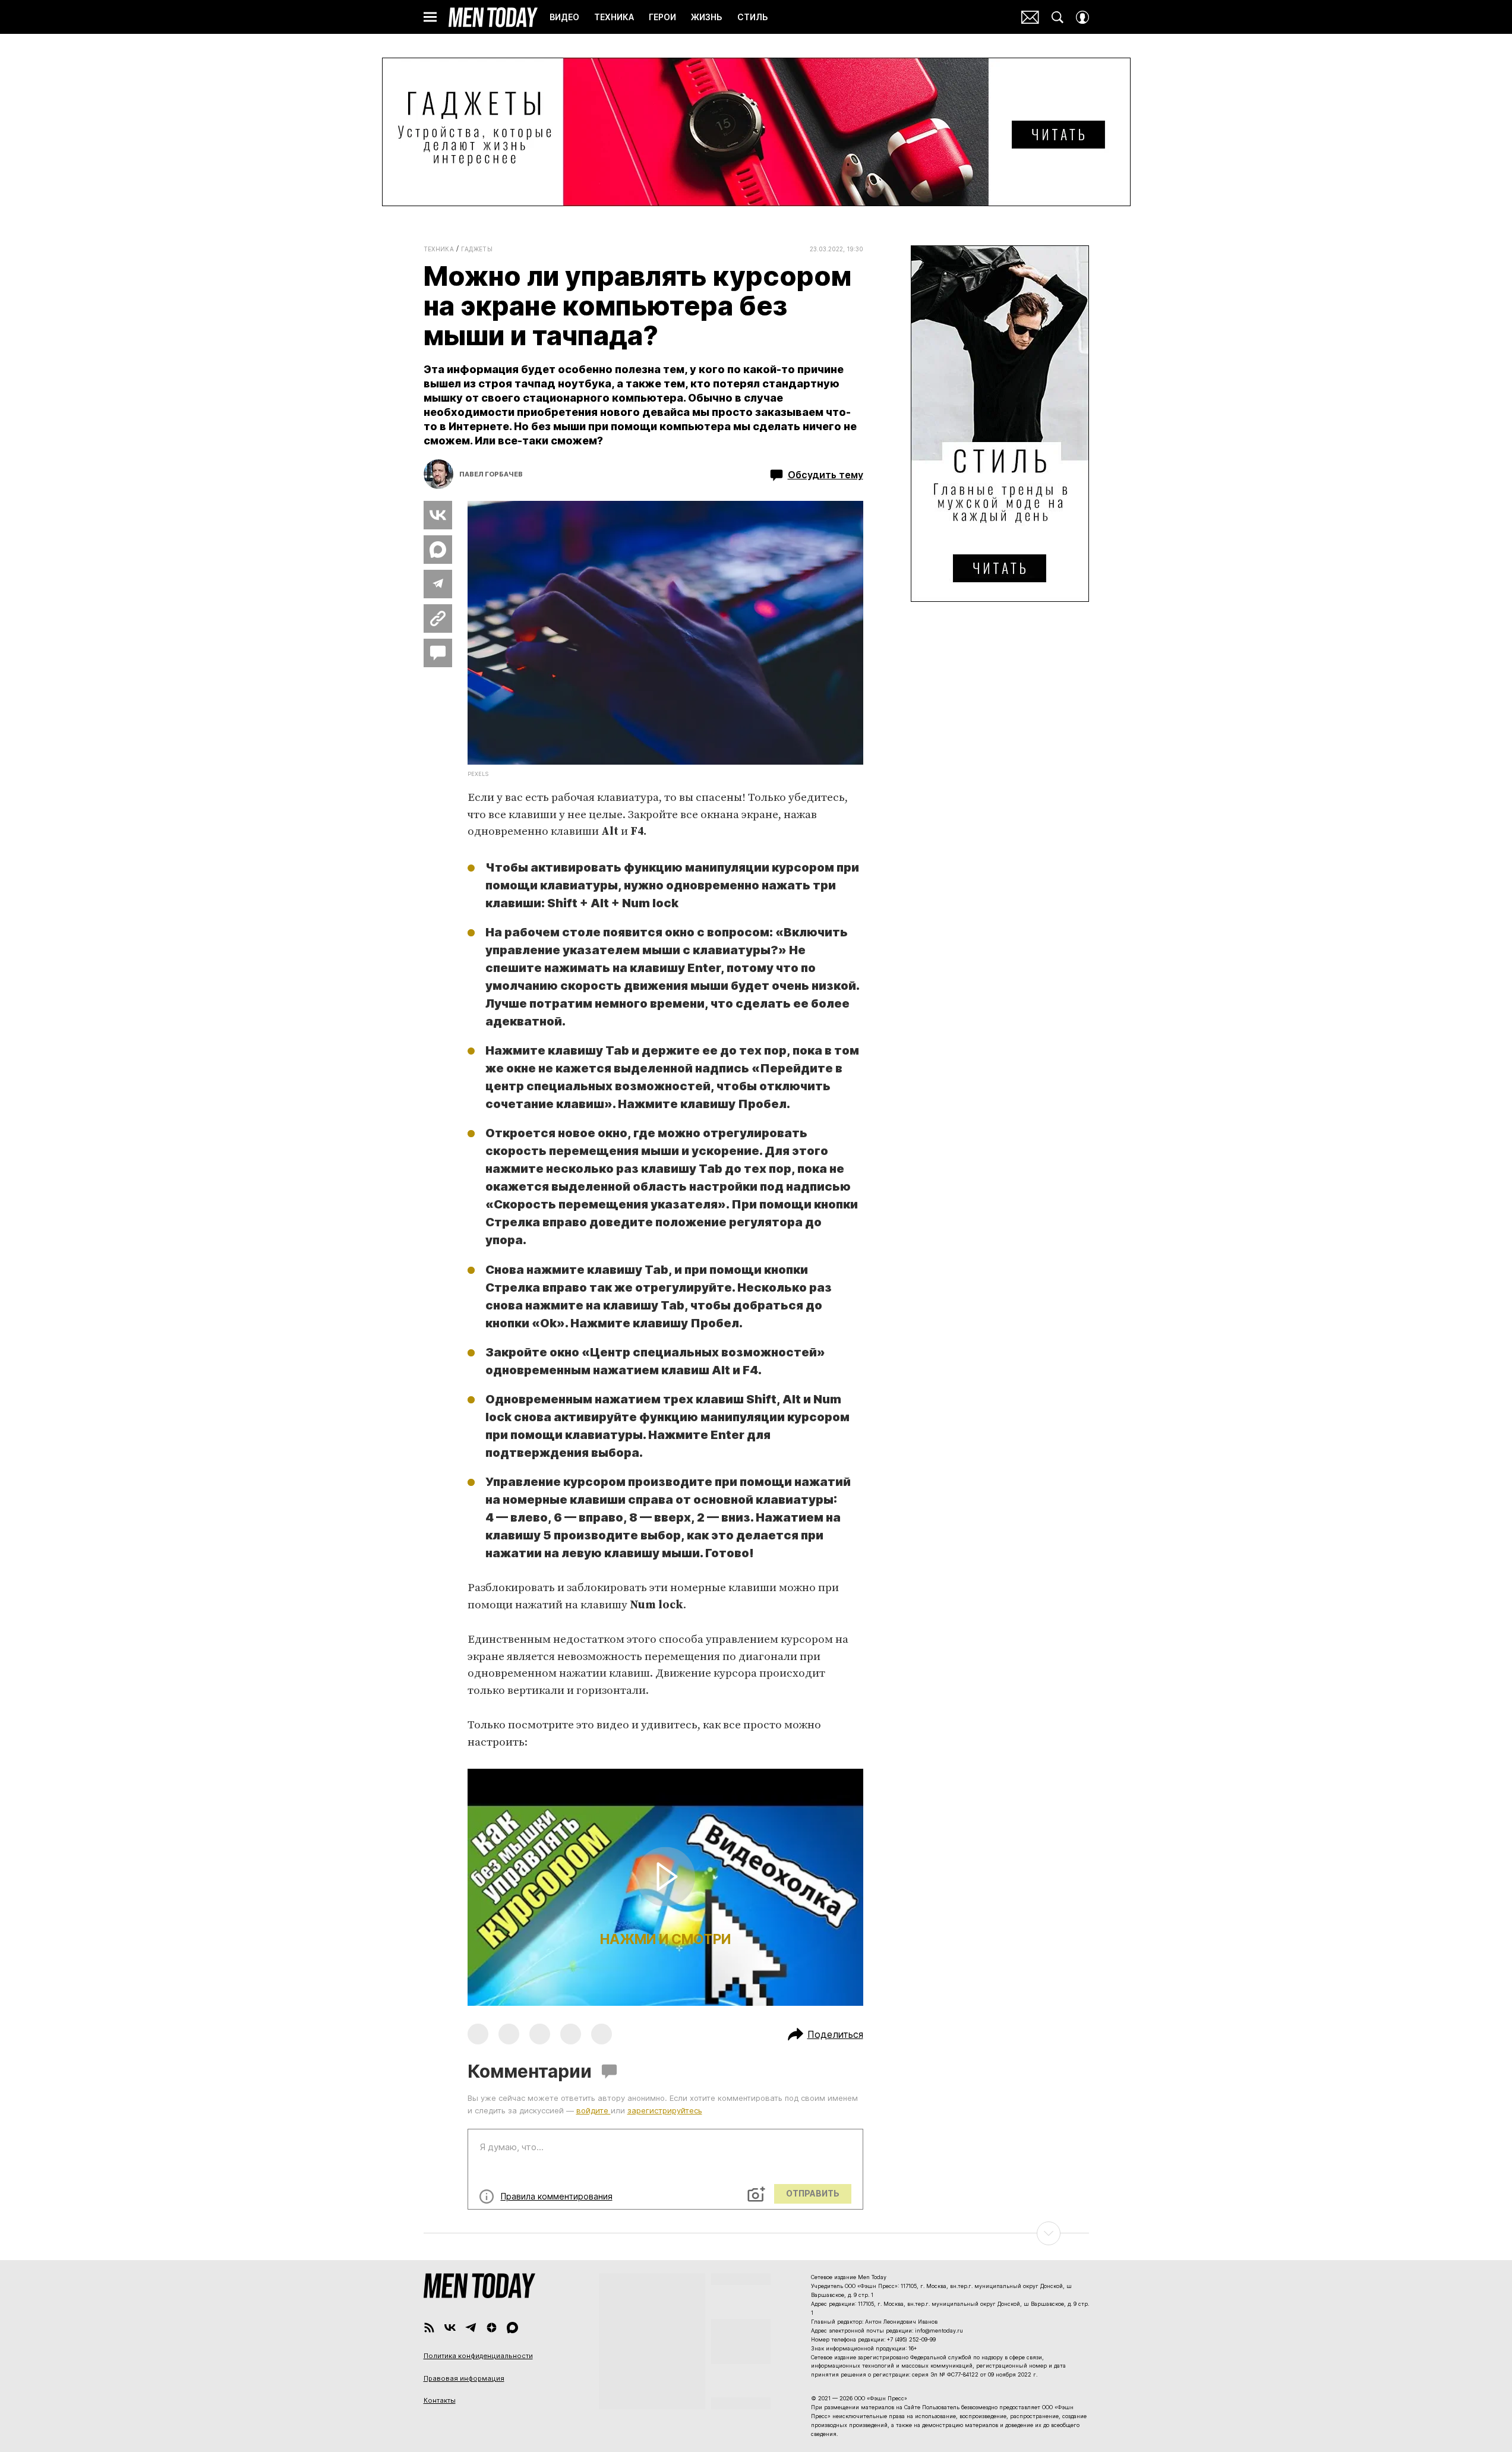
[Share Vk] (438, 515)
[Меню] (430, 17)
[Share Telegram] (438, 584)
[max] (512, 2328)
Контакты (440, 2400)
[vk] (450, 2328)
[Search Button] (1058, 17)
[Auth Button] (1082, 17)
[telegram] (471, 2328)
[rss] (429, 2328)
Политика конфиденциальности (478, 2356)
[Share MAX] (438, 550)
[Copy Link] (438, 618)
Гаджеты (477, 249)
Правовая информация (464, 2378)
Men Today (493, 17)
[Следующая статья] (756, 2233)
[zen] (492, 2328)
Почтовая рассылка (1030, 17)
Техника (439, 249)
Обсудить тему (826, 475)
